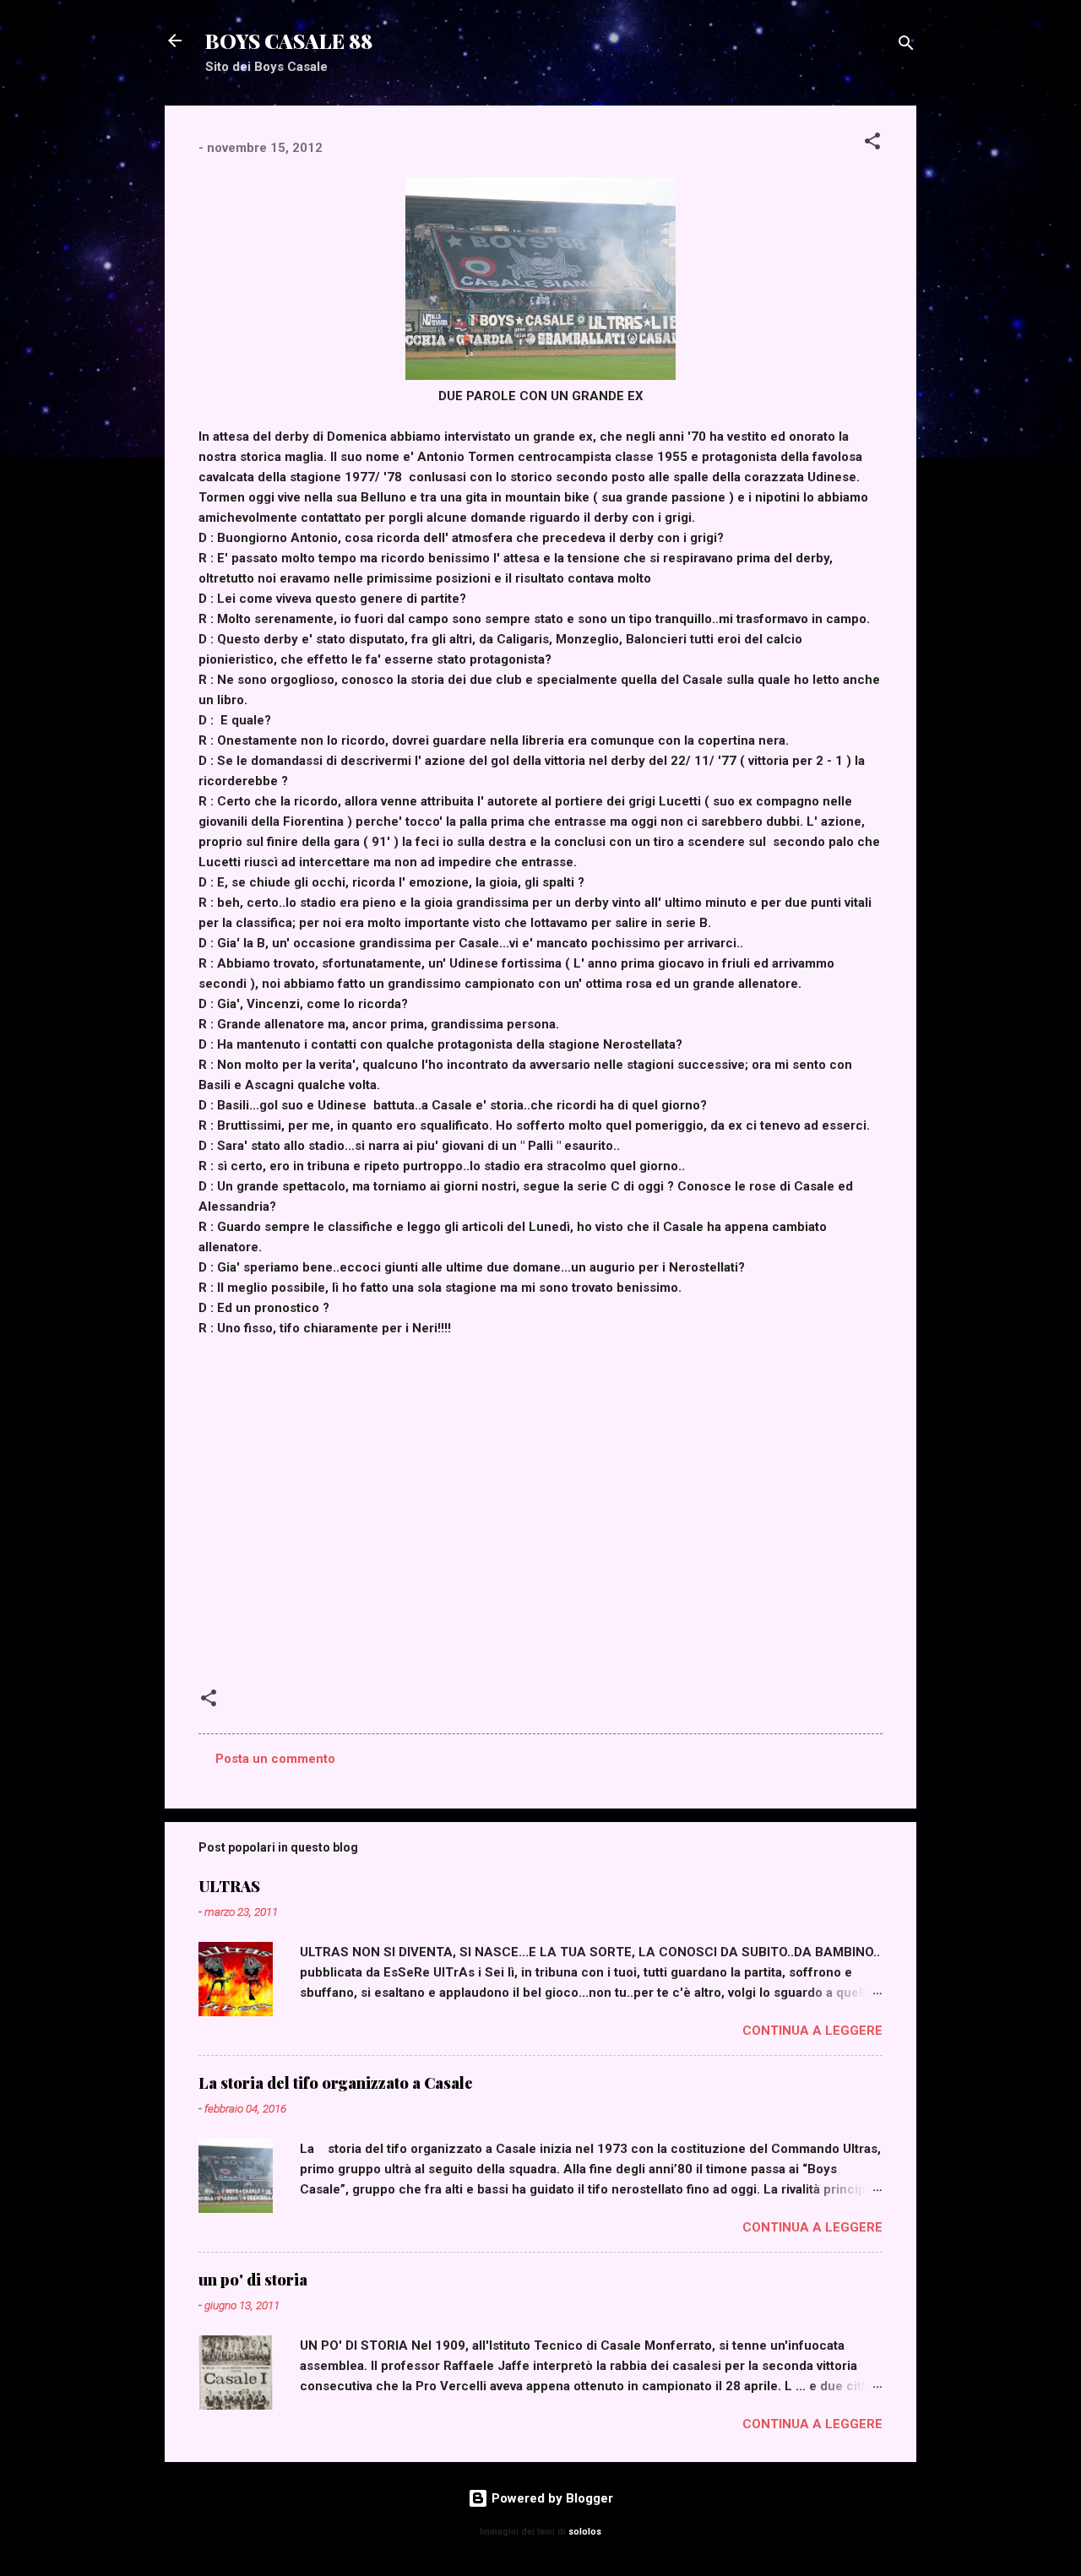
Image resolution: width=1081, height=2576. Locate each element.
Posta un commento (275, 1759)
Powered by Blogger (551, 2498)
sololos (585, 2532)
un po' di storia (253, 2280)
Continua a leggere (812, 2031)
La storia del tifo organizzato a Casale (336, 2083)
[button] (872, 144)
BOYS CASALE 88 (289, 41)
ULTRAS (229, 1886)
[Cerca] (906, 46)
